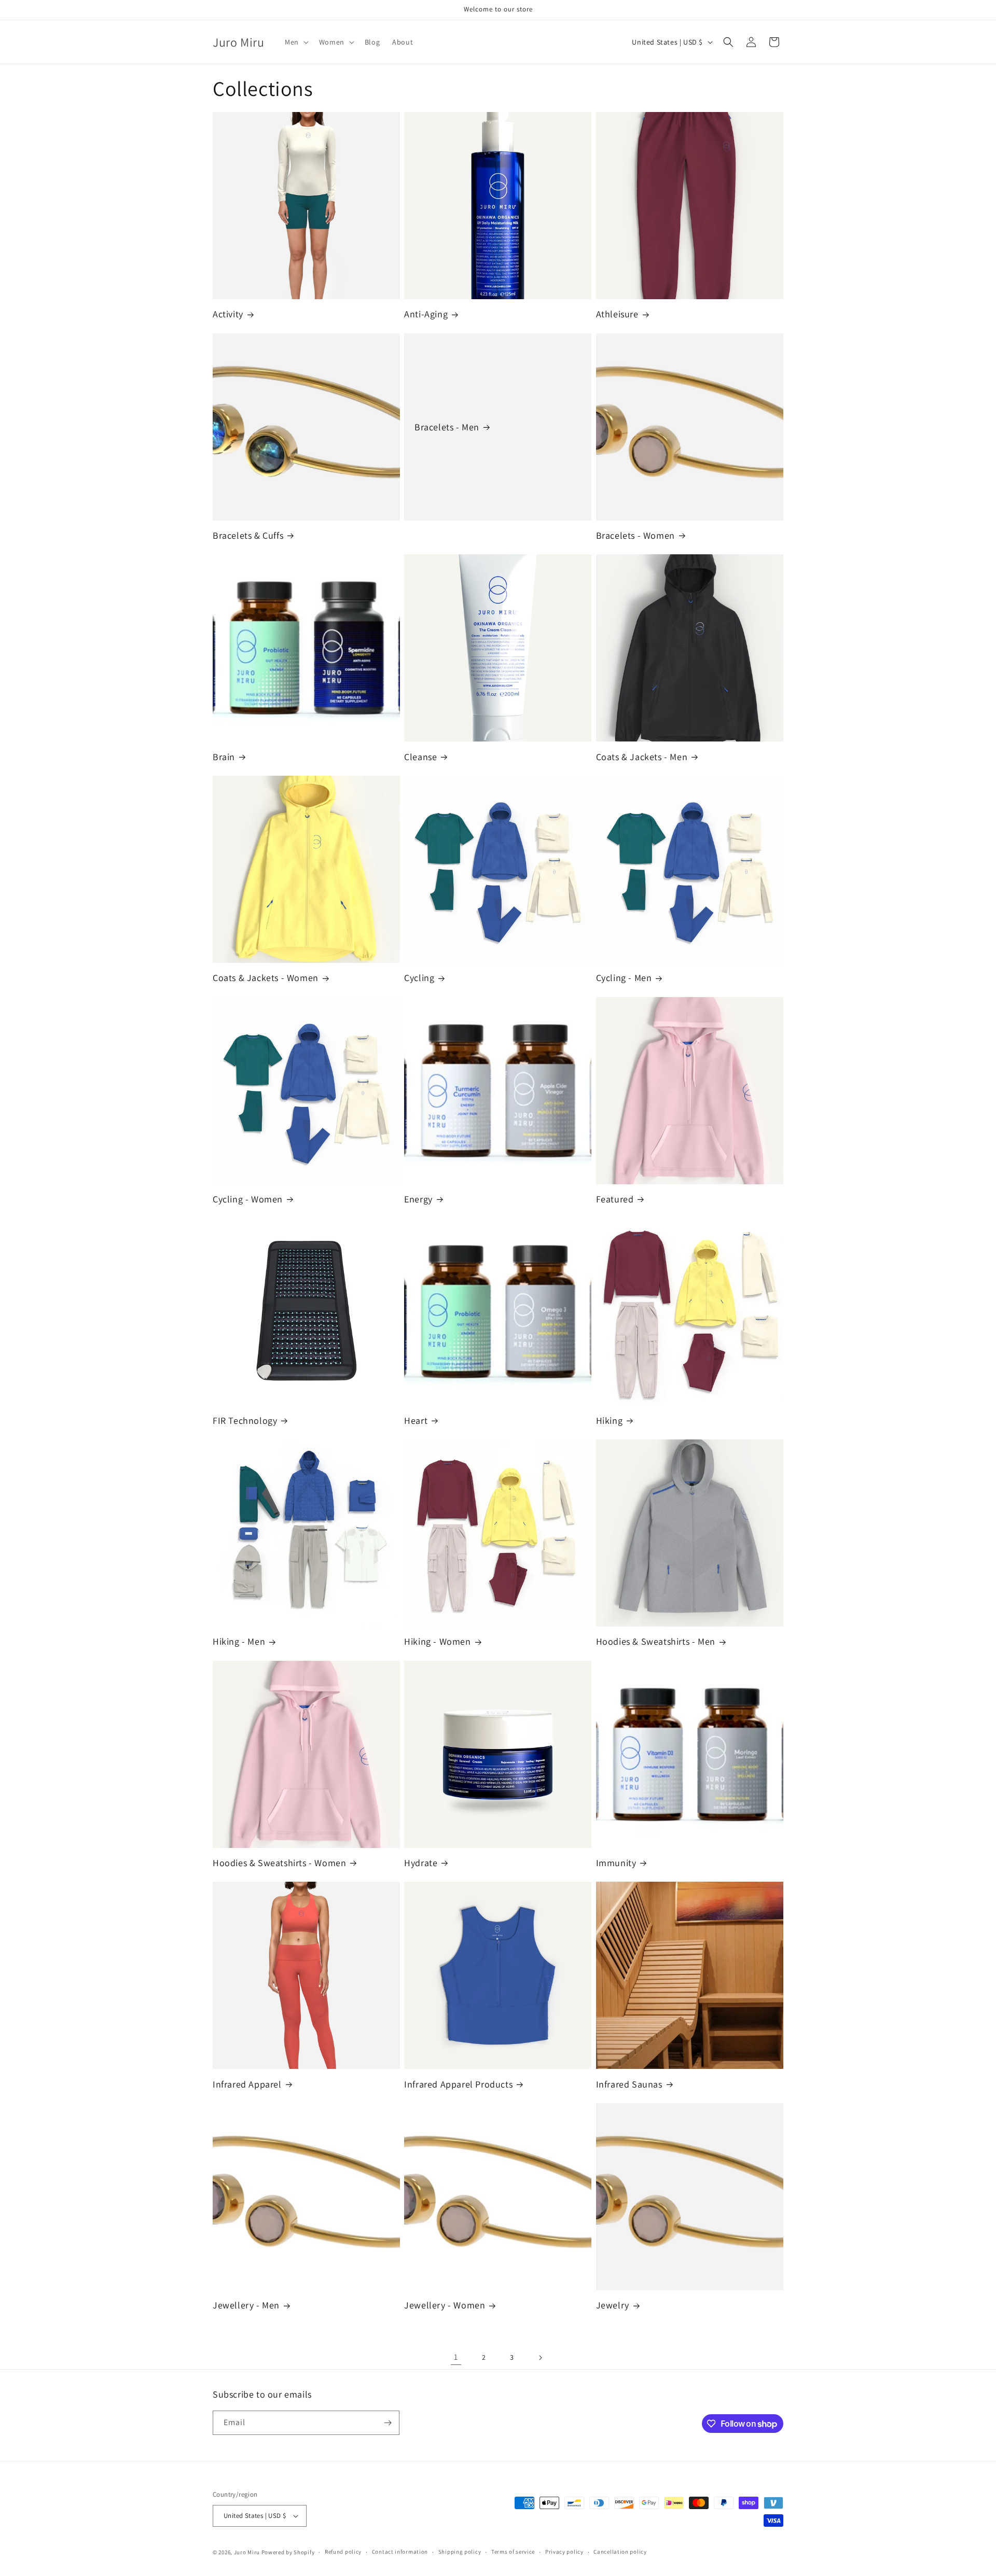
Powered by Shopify (288, 2552)
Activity (228, 314)
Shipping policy (460, 2552)
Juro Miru (247, 2552)
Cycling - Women (248, 1199)
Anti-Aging (426, 314)
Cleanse (420, 757)
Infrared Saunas (629, 2084)
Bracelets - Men (447, 427)
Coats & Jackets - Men (642, 757)
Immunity (616, 1863)
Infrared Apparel (247, 2084)
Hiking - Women (437, 1641)
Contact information (400, 2552)
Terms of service (513, 2552)
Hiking (610, 1420)
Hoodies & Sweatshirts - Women (279, 1863)
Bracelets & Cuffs (248, 535)
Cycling (419, 978)
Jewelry (613, 2305)
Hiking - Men (239, 1641)
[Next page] (540, 2358)
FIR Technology (245, 1420)
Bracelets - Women (635, 535)
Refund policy (343, 2552)
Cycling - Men (624, 978)
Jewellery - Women (445, 2305)
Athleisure (617, 314)
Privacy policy (564, 2552)
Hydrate (421, 1863)
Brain (224, 757)
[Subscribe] (388, 2423)
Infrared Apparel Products (458, 2084)
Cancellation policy (620, 2552)
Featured (615, 1199)
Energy (418, 1199)
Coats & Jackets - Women (266, 978)
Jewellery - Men (246, 2305)
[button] (296, 42)
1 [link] (456, 2357)
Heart (416, 1420)
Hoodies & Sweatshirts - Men (656, 1641)
